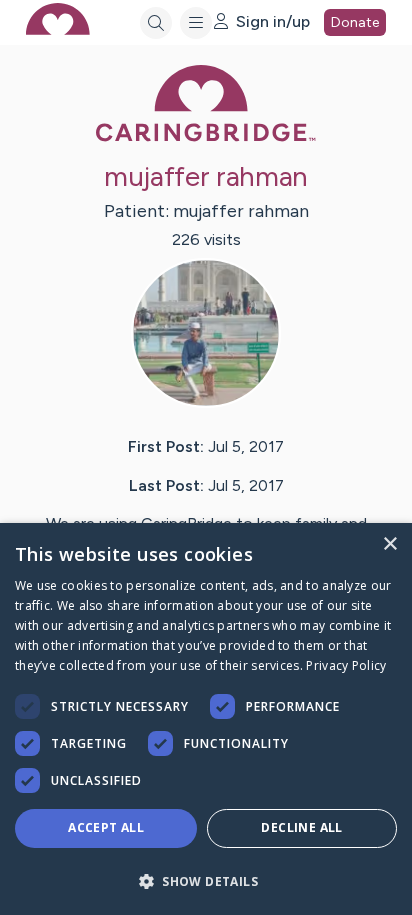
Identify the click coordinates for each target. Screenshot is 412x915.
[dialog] (206, 719)
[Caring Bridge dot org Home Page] (206, 137)
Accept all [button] (106, 827)
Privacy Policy (346, 665)
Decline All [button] (301, 827)
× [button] (389, 544)
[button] (206, 880)
